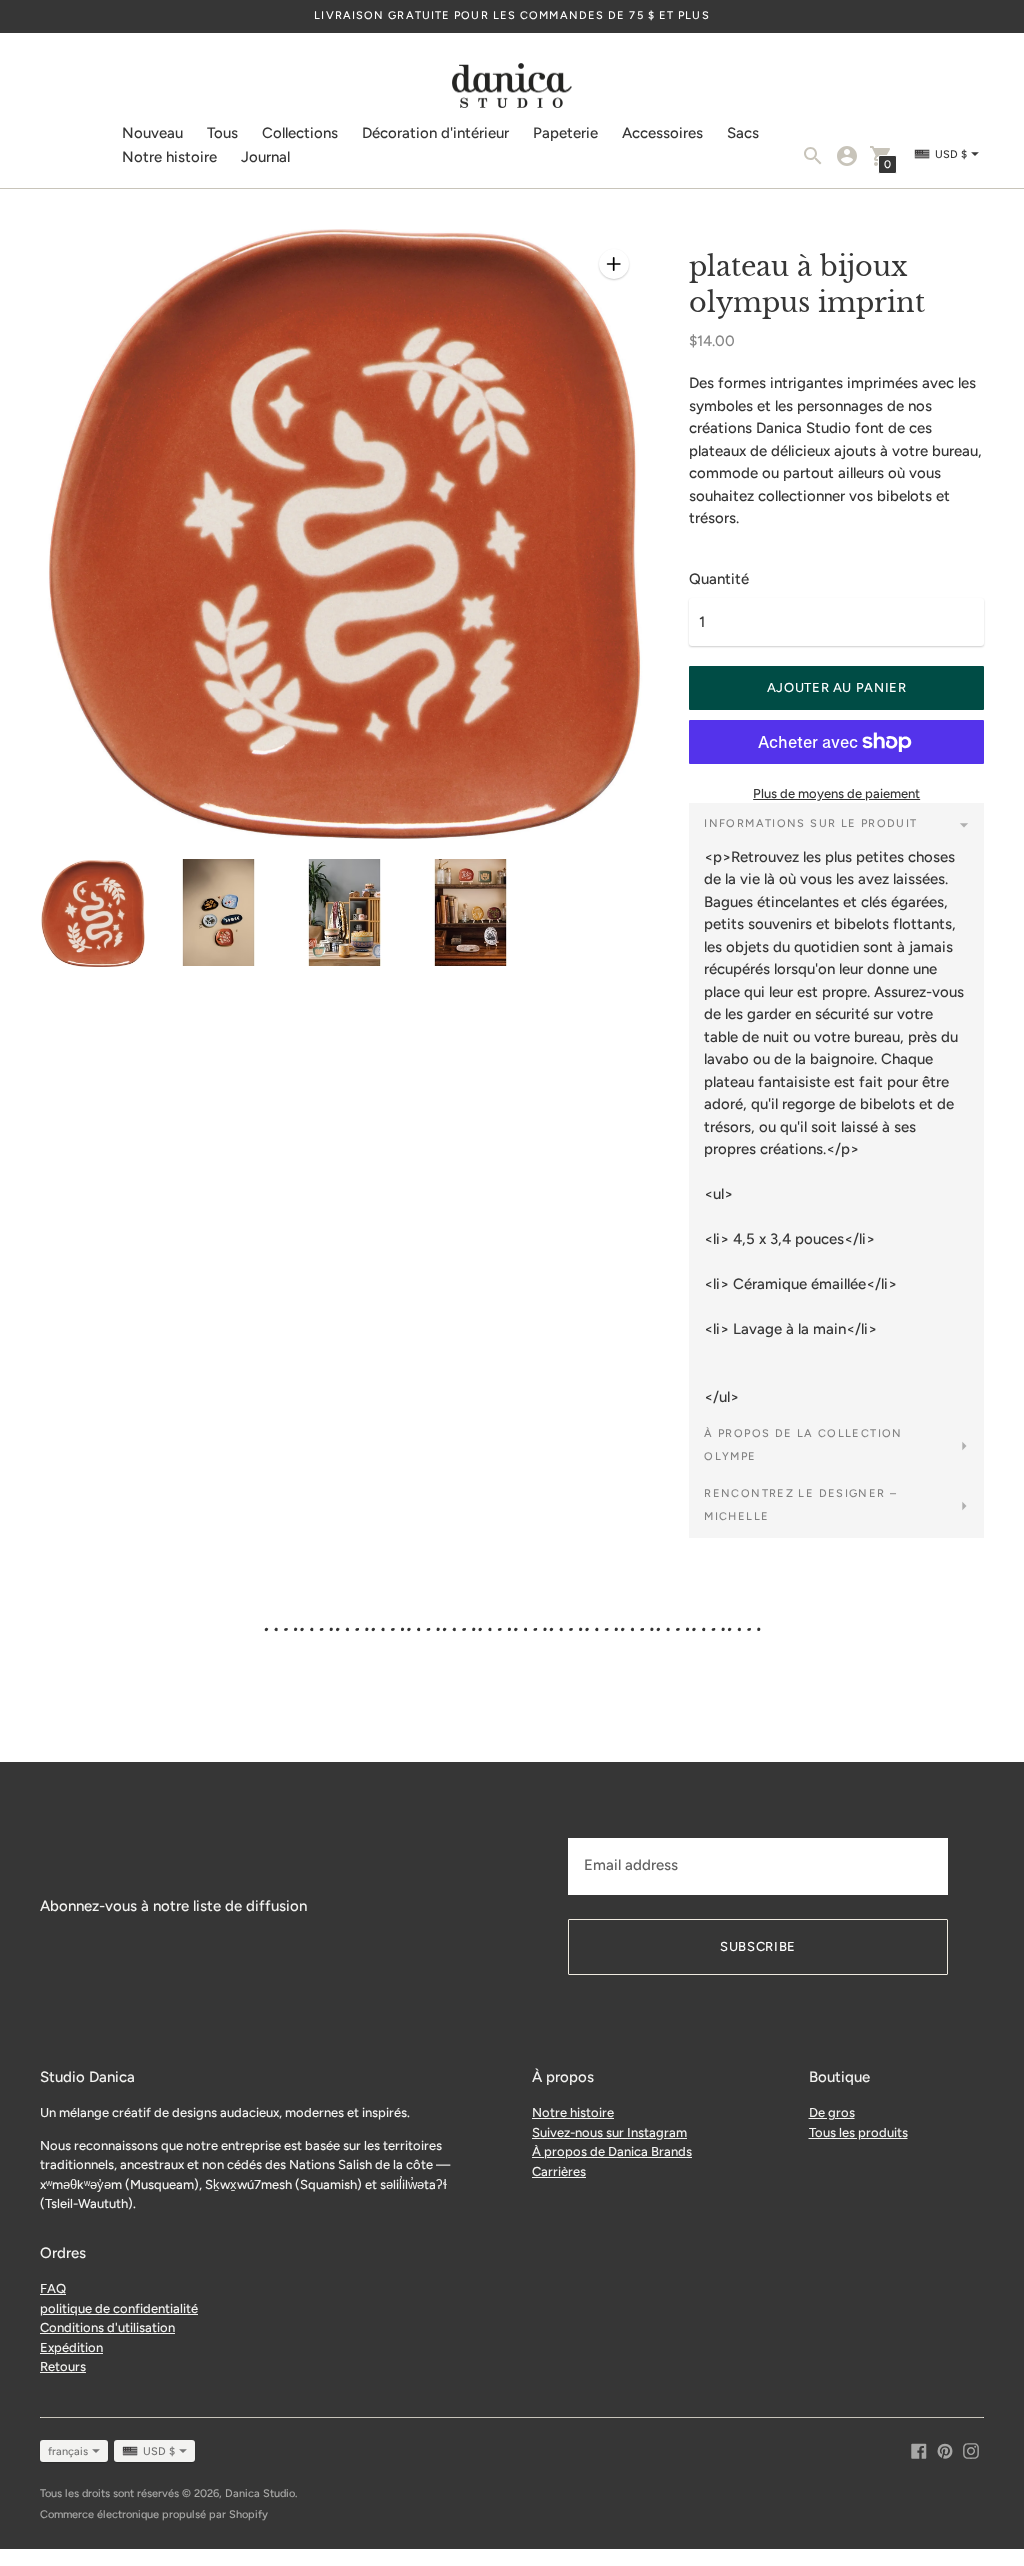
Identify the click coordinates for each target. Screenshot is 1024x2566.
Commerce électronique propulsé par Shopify (154, 2514)
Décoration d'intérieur (435, 133)
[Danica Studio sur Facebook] (919, 2450)
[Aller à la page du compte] (847, 156)
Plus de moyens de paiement (836, 793)
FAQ (53, 2288)
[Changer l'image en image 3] (345, 912)
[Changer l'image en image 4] (471, 912)
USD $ (159, 2451)
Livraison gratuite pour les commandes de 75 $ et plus (511, 15)
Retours (63, 2366)
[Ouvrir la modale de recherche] (813, 156)
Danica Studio (260, 2493)
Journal (265, 157)
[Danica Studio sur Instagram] (971, 2450)
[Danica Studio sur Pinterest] (945, 2450)
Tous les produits (858, 2132)
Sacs (743, 133)
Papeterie (565, 133)
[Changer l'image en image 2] (219, 912)
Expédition (71, 2347)
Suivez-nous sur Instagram (609, 2132)
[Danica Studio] (512, 88)
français (68, 2451)
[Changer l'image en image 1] (93, 913)
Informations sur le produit (810, 823)
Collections (300, 133)
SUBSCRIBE (758, 1946)
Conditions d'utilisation (107, 2327)
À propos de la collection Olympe (803, 1445)
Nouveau (152, 133)
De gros (832, 2112)
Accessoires (662, 133)
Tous (222, 133)
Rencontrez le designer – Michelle (800, 1505)
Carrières (559, 2171)
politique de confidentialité (119, 2308)
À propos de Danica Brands (612, 2151)
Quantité (719, 579)
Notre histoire (169, 157)
